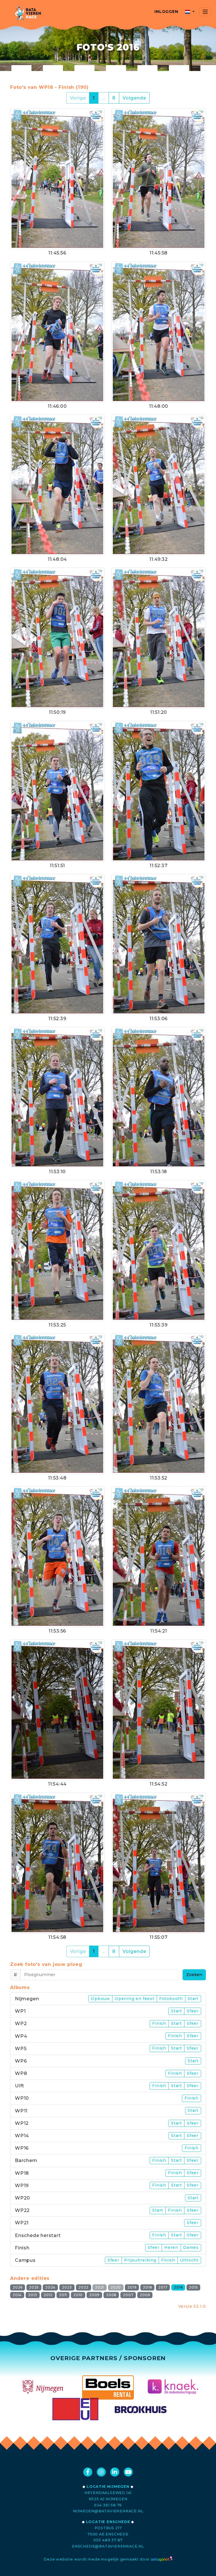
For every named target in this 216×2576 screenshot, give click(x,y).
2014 (17, 2295)
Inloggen (166, 12)
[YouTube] (128, 2472)
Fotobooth (171, 1999)
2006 (145, 2295)
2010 (78, 2295)
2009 (94, 2295)
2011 (63, 2295)
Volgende (134, 98)
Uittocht (189, 2260)
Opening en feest (135, 1999)
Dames (191, 2247)
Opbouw (100, 1999)
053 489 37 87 (108, 2540)
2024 (50, 2287)
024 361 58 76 (108, 2505)
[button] (190, 12)
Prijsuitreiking (140, 2260)
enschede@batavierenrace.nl (108, 2546)
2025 (34, 2287)
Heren (171, 2247)
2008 (111, 2295)
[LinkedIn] (115, 2472)
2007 (128, 2295)
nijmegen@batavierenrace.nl (108, 2511)
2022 (84, 2287)
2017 (163, 2287)
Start (193, 1999)
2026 (18, 2287)
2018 (147, 2287)
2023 (67, 2287)
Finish (159, 2023)
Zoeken (194, 1975)
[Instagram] (101, 2472)
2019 (132, 2287)
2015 (193, 2287)
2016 (178, 2287)
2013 (33, 2295)
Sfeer (193, 2011)
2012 (48, 2295)
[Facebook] (88, 2472)
